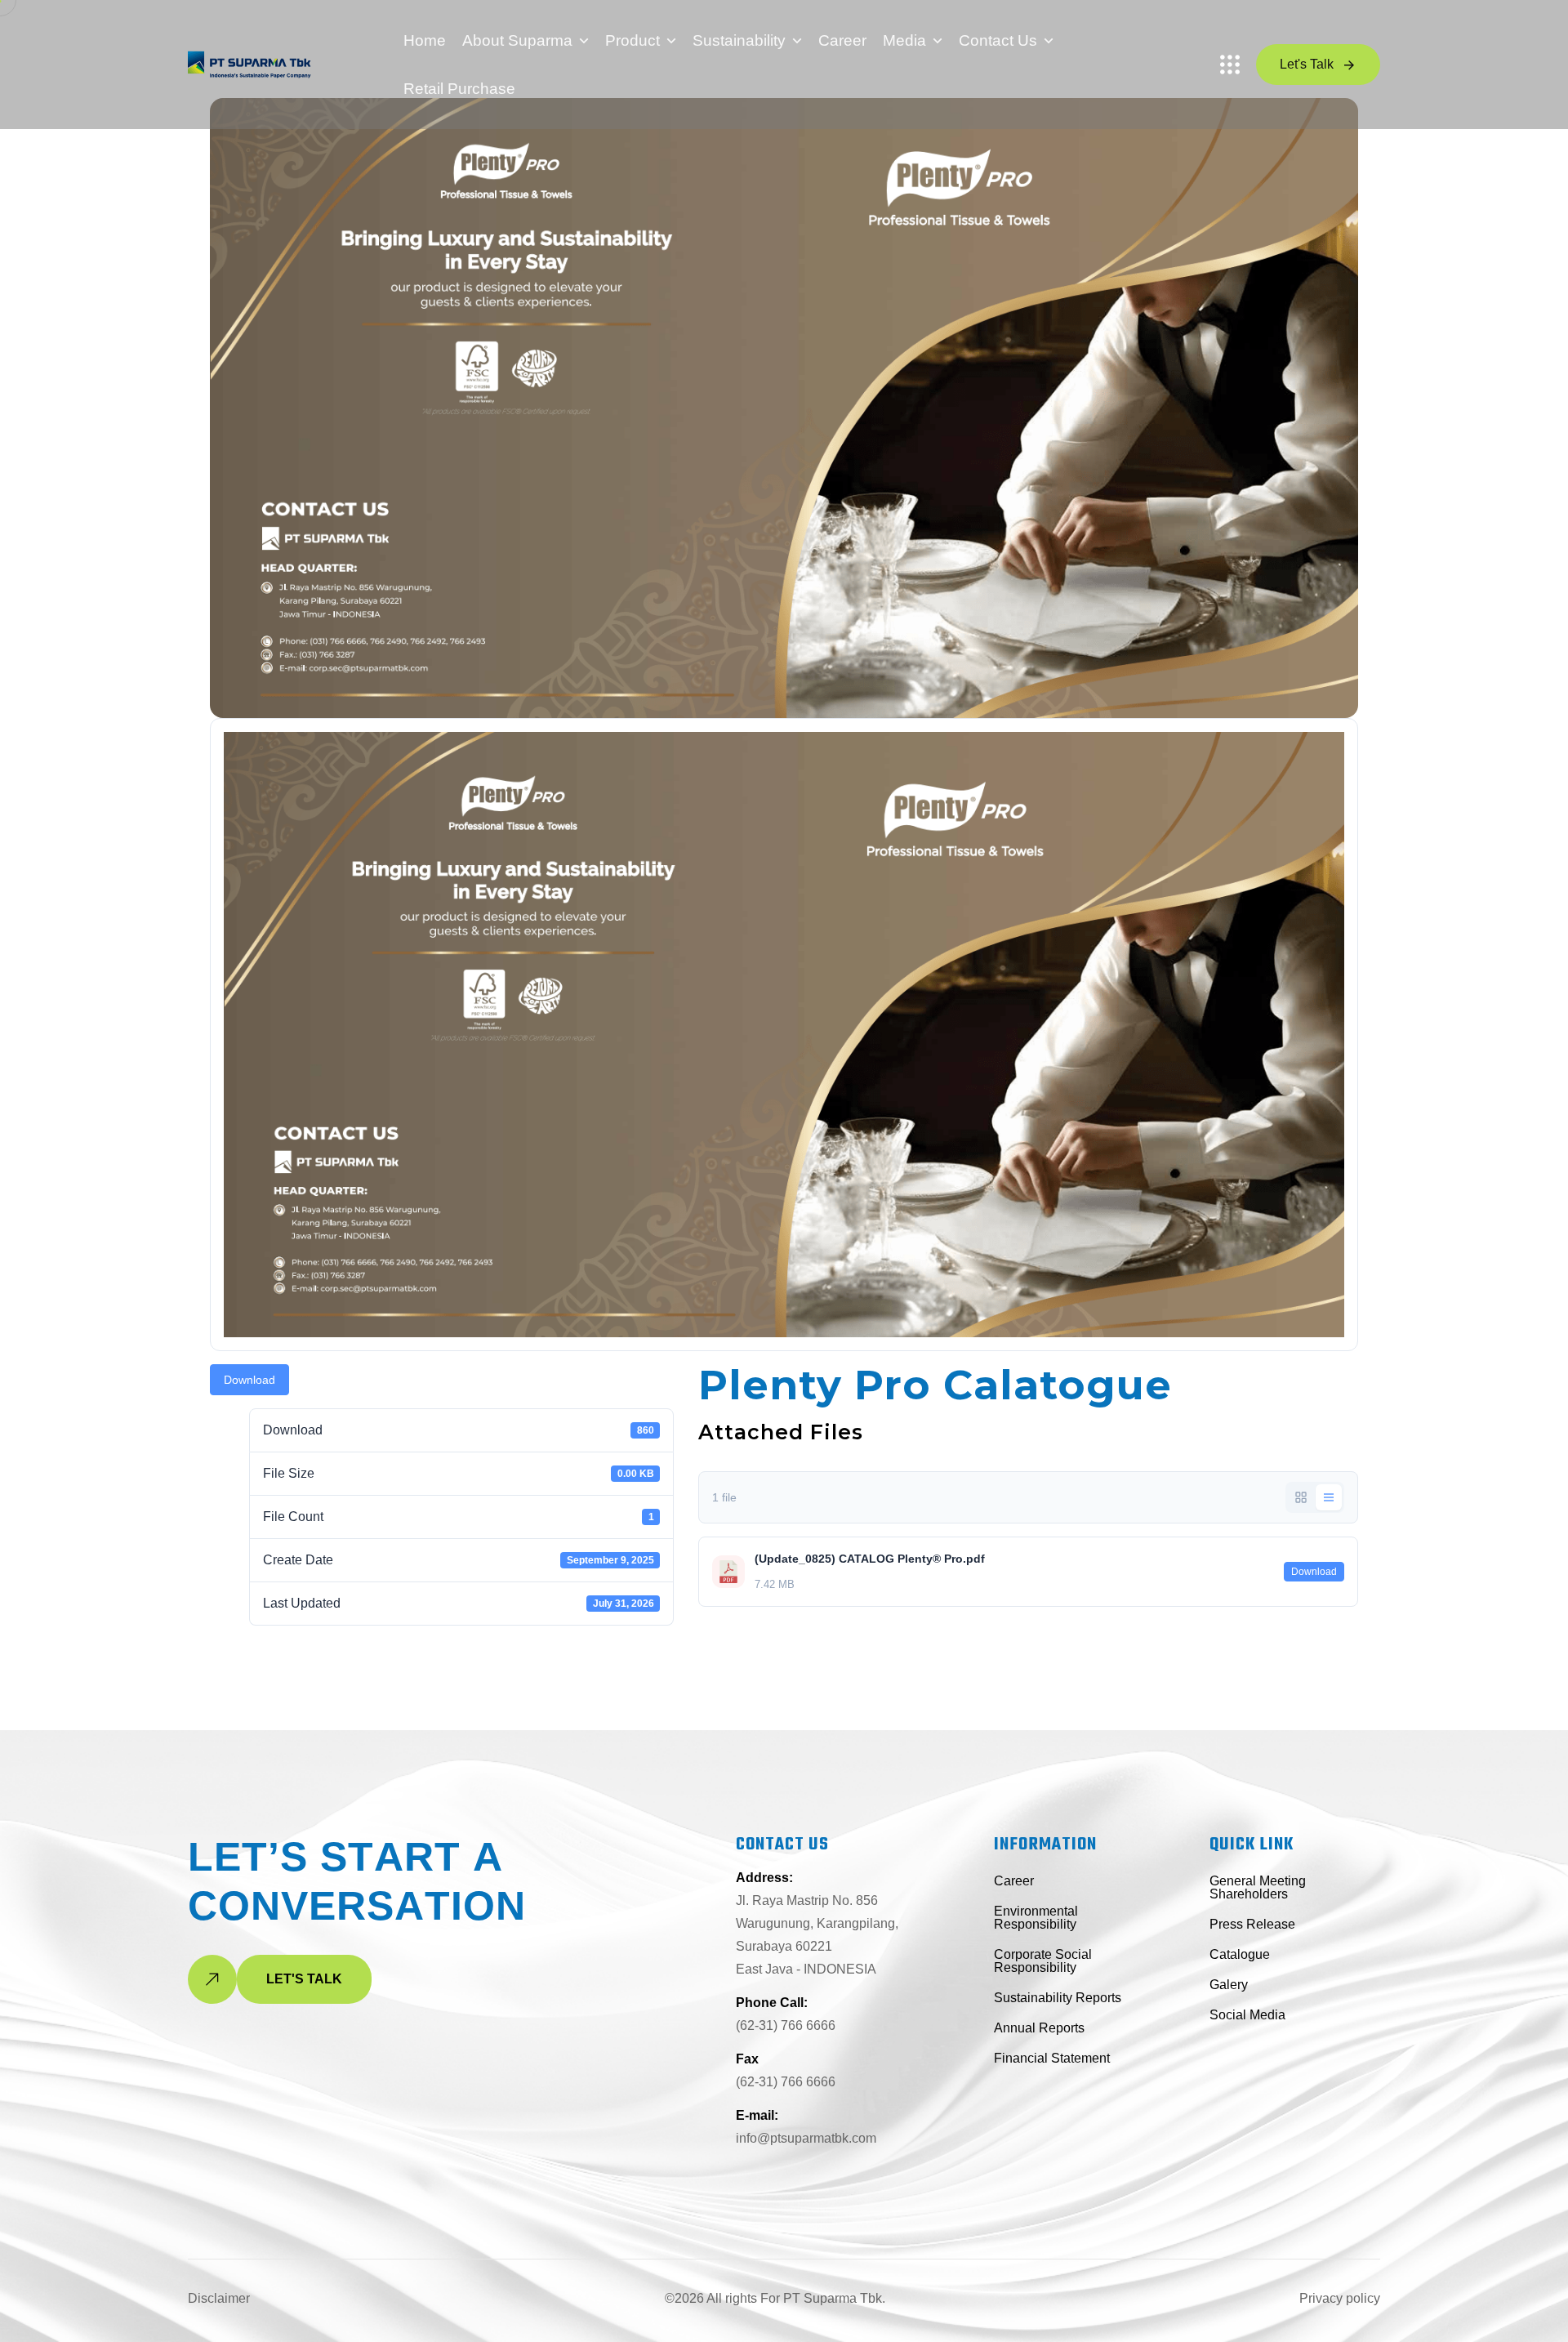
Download (249, 1380)
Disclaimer (219, 2298)
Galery (1229, 1985)
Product (633, 40)
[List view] (1329, 1497)
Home (425, 40)
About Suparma (517, 40)
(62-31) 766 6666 (786, 2025)
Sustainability (739, 40)
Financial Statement (1052, 2058)
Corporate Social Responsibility (1043, 1961)
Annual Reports (1039, 2028)
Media (904, 40)
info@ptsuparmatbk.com (806, 2138)
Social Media (1247, 2015)
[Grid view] (1301, 1497)
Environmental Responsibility (1036, 1918)
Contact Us (998, 40)
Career (842, 40)
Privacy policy (1340, 2298)
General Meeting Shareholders (1258, 1887)
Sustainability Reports (1058, 1998)
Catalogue (1240, 1954)
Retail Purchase (459, 89)
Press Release (1252, 1924)
